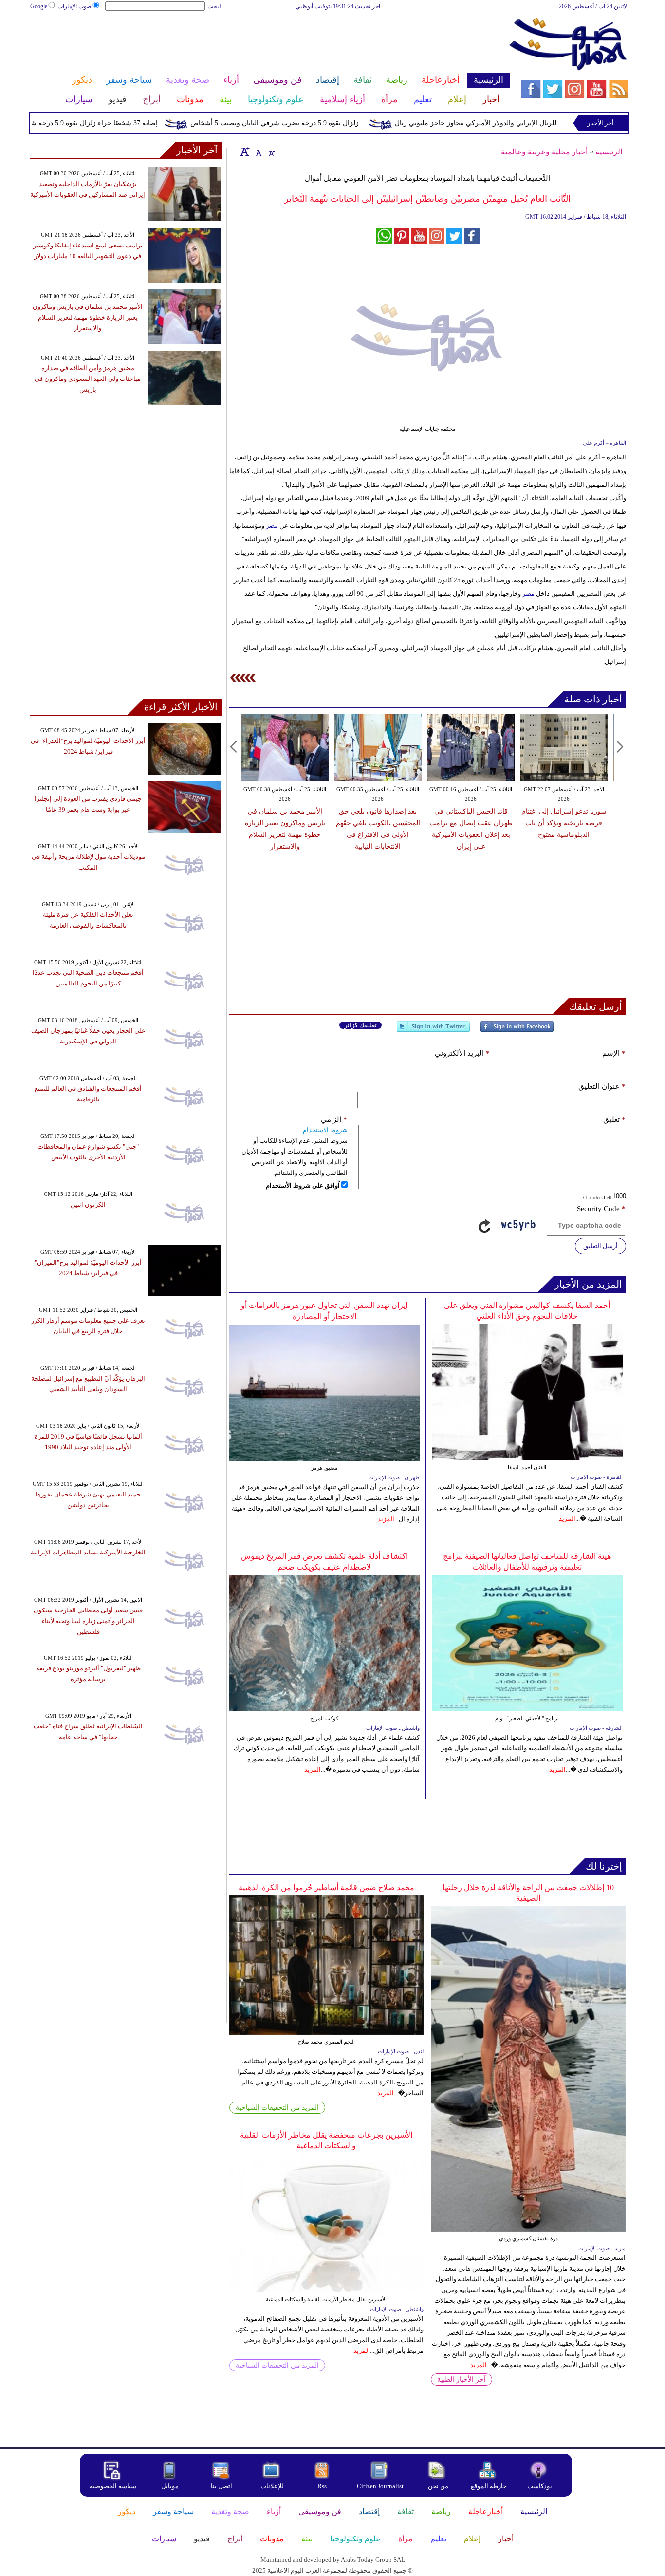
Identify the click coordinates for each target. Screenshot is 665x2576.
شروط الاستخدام (325, 1130)
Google (39, 6)
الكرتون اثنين (88, 1204)
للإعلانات (272, 2486)
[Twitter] (433, 1031)
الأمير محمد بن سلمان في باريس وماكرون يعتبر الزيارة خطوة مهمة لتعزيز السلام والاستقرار (88, 317)
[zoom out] (271, 152)
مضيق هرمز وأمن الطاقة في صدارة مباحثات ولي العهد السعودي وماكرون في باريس (88, 379)
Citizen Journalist (380, 2486)
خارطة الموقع (489, 2486)
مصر (272, 525)
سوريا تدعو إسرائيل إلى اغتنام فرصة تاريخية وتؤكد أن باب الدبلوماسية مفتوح (471, 823)
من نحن (438, 2486)
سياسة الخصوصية (113, 2486)
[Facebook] (517, 1031)
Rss (323, 2486)
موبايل (171, 2486)
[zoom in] (245, 152)
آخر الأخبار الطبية (462, 2379)
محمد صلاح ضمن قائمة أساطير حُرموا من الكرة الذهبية (326, 1887)
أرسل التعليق (600, 1246)
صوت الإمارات (74, 6)
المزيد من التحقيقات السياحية (277, 2108)
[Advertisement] (270, 43)
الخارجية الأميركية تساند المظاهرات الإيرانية (88, 1552)
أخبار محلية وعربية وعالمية (544, 152)
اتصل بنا (222, 2486)
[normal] (258, 152)
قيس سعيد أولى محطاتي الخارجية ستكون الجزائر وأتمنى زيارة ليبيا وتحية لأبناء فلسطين (88, 1621)
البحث (215, 6)
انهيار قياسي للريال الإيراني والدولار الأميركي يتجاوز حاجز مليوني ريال (536, 123)
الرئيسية (609, 152)
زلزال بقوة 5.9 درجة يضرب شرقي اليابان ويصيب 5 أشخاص (316, 123)
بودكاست (540, 2486)
